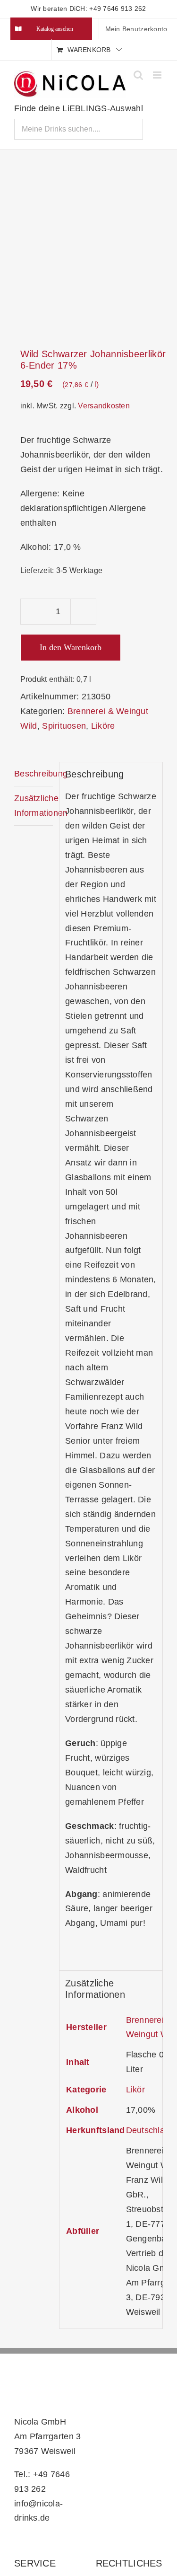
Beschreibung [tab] (34, 774)
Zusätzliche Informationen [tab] (34, 806)
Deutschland (150, 2130)
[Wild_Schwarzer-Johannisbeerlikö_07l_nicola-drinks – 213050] (88, 250)
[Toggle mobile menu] (158, 75)
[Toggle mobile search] (138, 75)
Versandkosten (104, 406)
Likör (135, 2090)
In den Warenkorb (71, 647)
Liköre (103, 726)
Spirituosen (64, 726)
